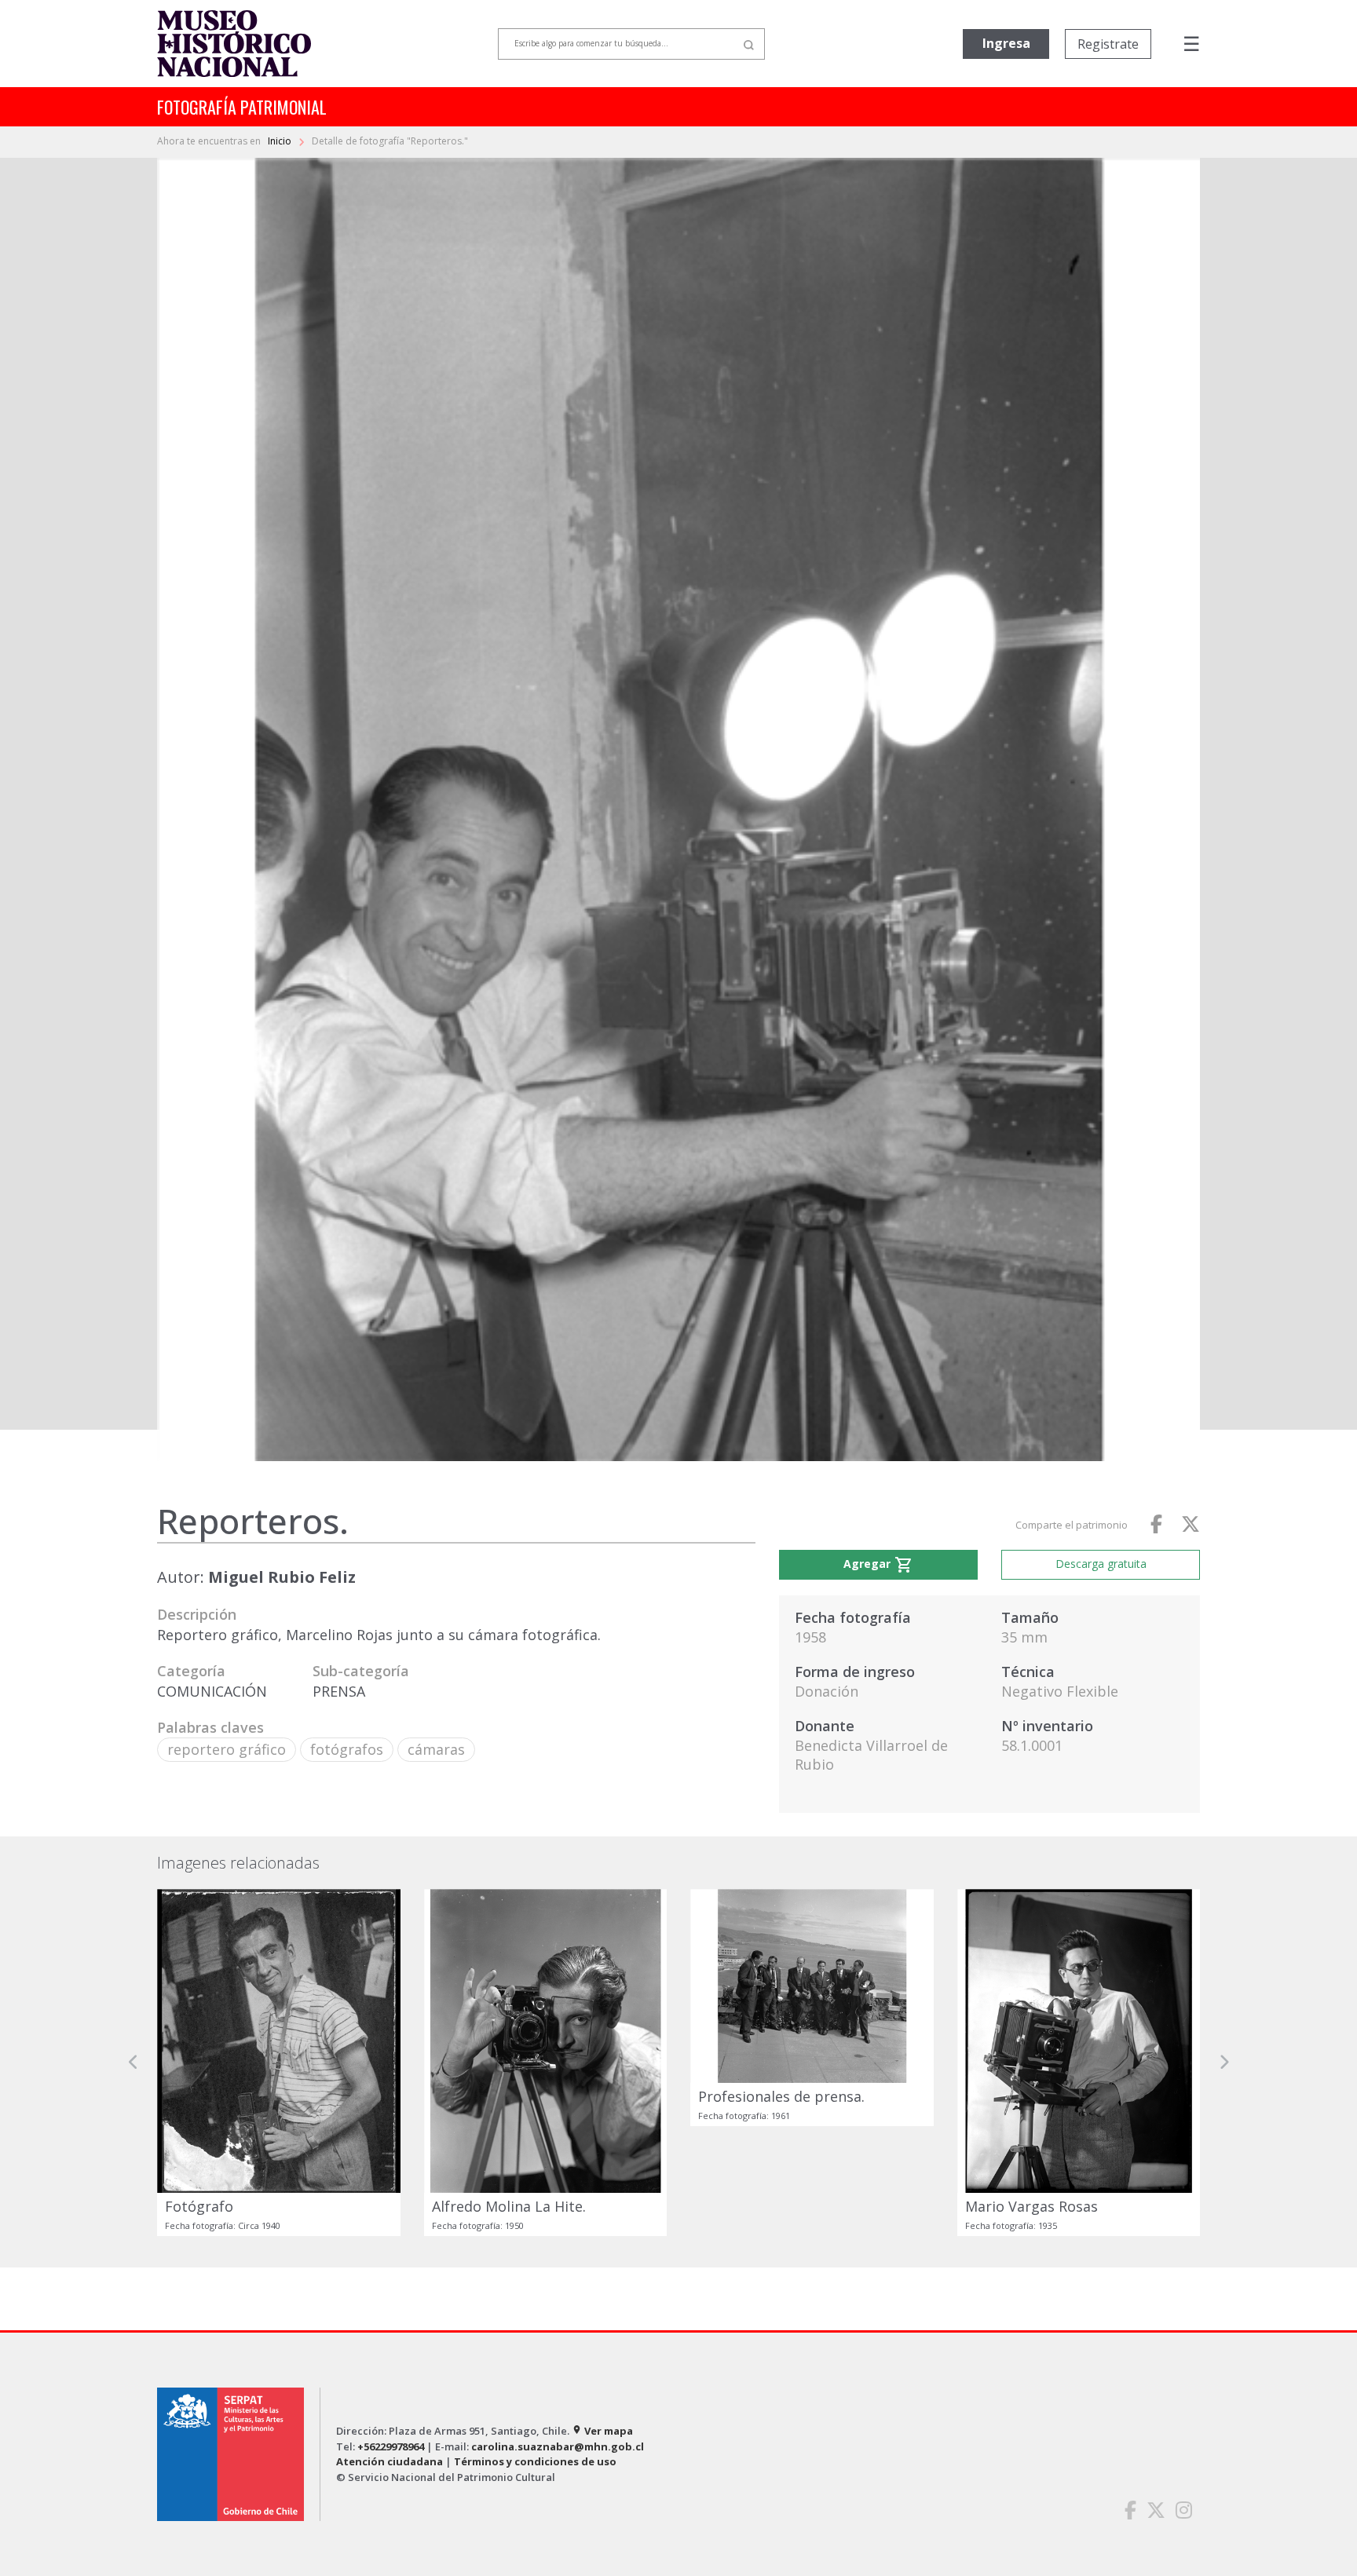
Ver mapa (602, 2431)
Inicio (281, 141)
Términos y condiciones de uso (535, 2461)
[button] (134, 2063)
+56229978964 (391, 2446)
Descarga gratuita (1101, 1564)
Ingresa (1006, 43)
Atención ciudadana (390, 2461)
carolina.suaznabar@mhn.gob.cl (558, 2446)
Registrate (1108, 44)
